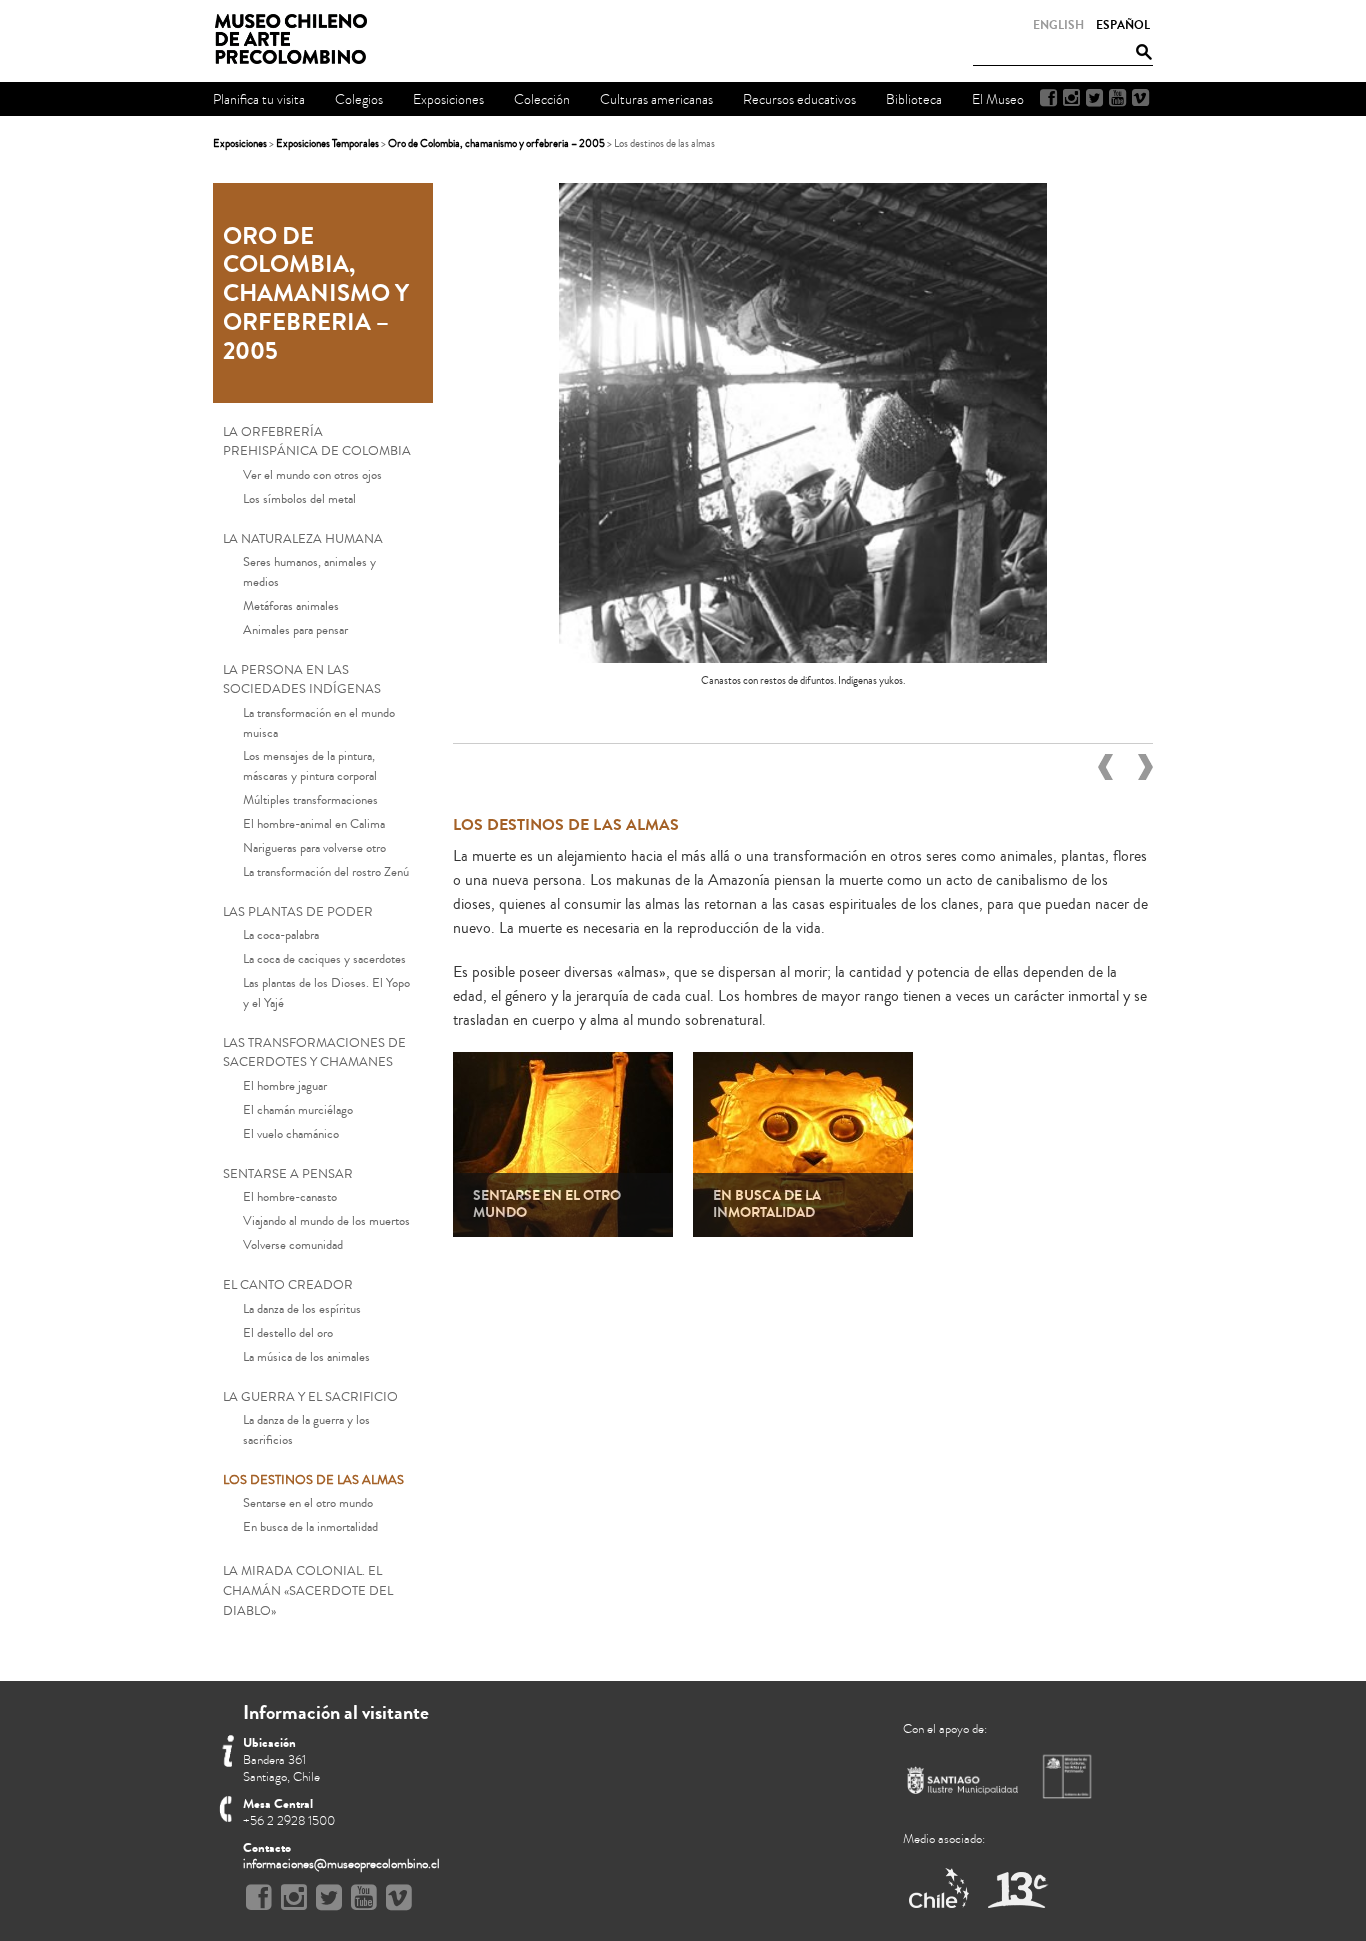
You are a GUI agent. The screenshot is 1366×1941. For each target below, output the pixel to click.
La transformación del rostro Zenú (326, 872)
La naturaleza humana (303, 539)
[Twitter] (1094, 98)
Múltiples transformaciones (310, 800)
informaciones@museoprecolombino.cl (341, 1864)
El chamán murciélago (298, 1110)
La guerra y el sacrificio (310, 1397)
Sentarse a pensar (288, 1174)
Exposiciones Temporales (327, 143)
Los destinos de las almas (313, 1480)
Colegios (359, 99)
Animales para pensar (295, 630)
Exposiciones (240, 143)
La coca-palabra (281, 935)
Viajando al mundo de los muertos (326, 1221)
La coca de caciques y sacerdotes (324, 959)
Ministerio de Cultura (1069, 1776)
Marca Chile (940, 1889)
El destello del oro (288, 1333)
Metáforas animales (291, 606)
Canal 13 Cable (1017, 1889)
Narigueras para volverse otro (314, 848)
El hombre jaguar (285, 1086)
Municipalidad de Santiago (963, 1784)
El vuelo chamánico (291, 1134)
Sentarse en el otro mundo (308, 1503)
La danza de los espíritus (302, 1309)
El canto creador (288, 1285)
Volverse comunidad (293, 1245)
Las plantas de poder (298, 912)
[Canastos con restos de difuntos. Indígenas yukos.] (802, 658)
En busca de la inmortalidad (310, 1527)
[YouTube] (1117, 98)
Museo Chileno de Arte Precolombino (297, 40)
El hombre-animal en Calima (314, 824)
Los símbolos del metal (299, 499)
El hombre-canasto (290, 1197)
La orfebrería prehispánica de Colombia (317, 442)
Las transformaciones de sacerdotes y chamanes (314, 1053)
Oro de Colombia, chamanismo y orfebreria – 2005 (496, 143)
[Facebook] (1048, 98)
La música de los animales (306, 1357)
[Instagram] (1071, 98)
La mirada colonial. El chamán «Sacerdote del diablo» (308, 1591)
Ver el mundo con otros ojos (312, 475)
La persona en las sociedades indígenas (302, 680)
